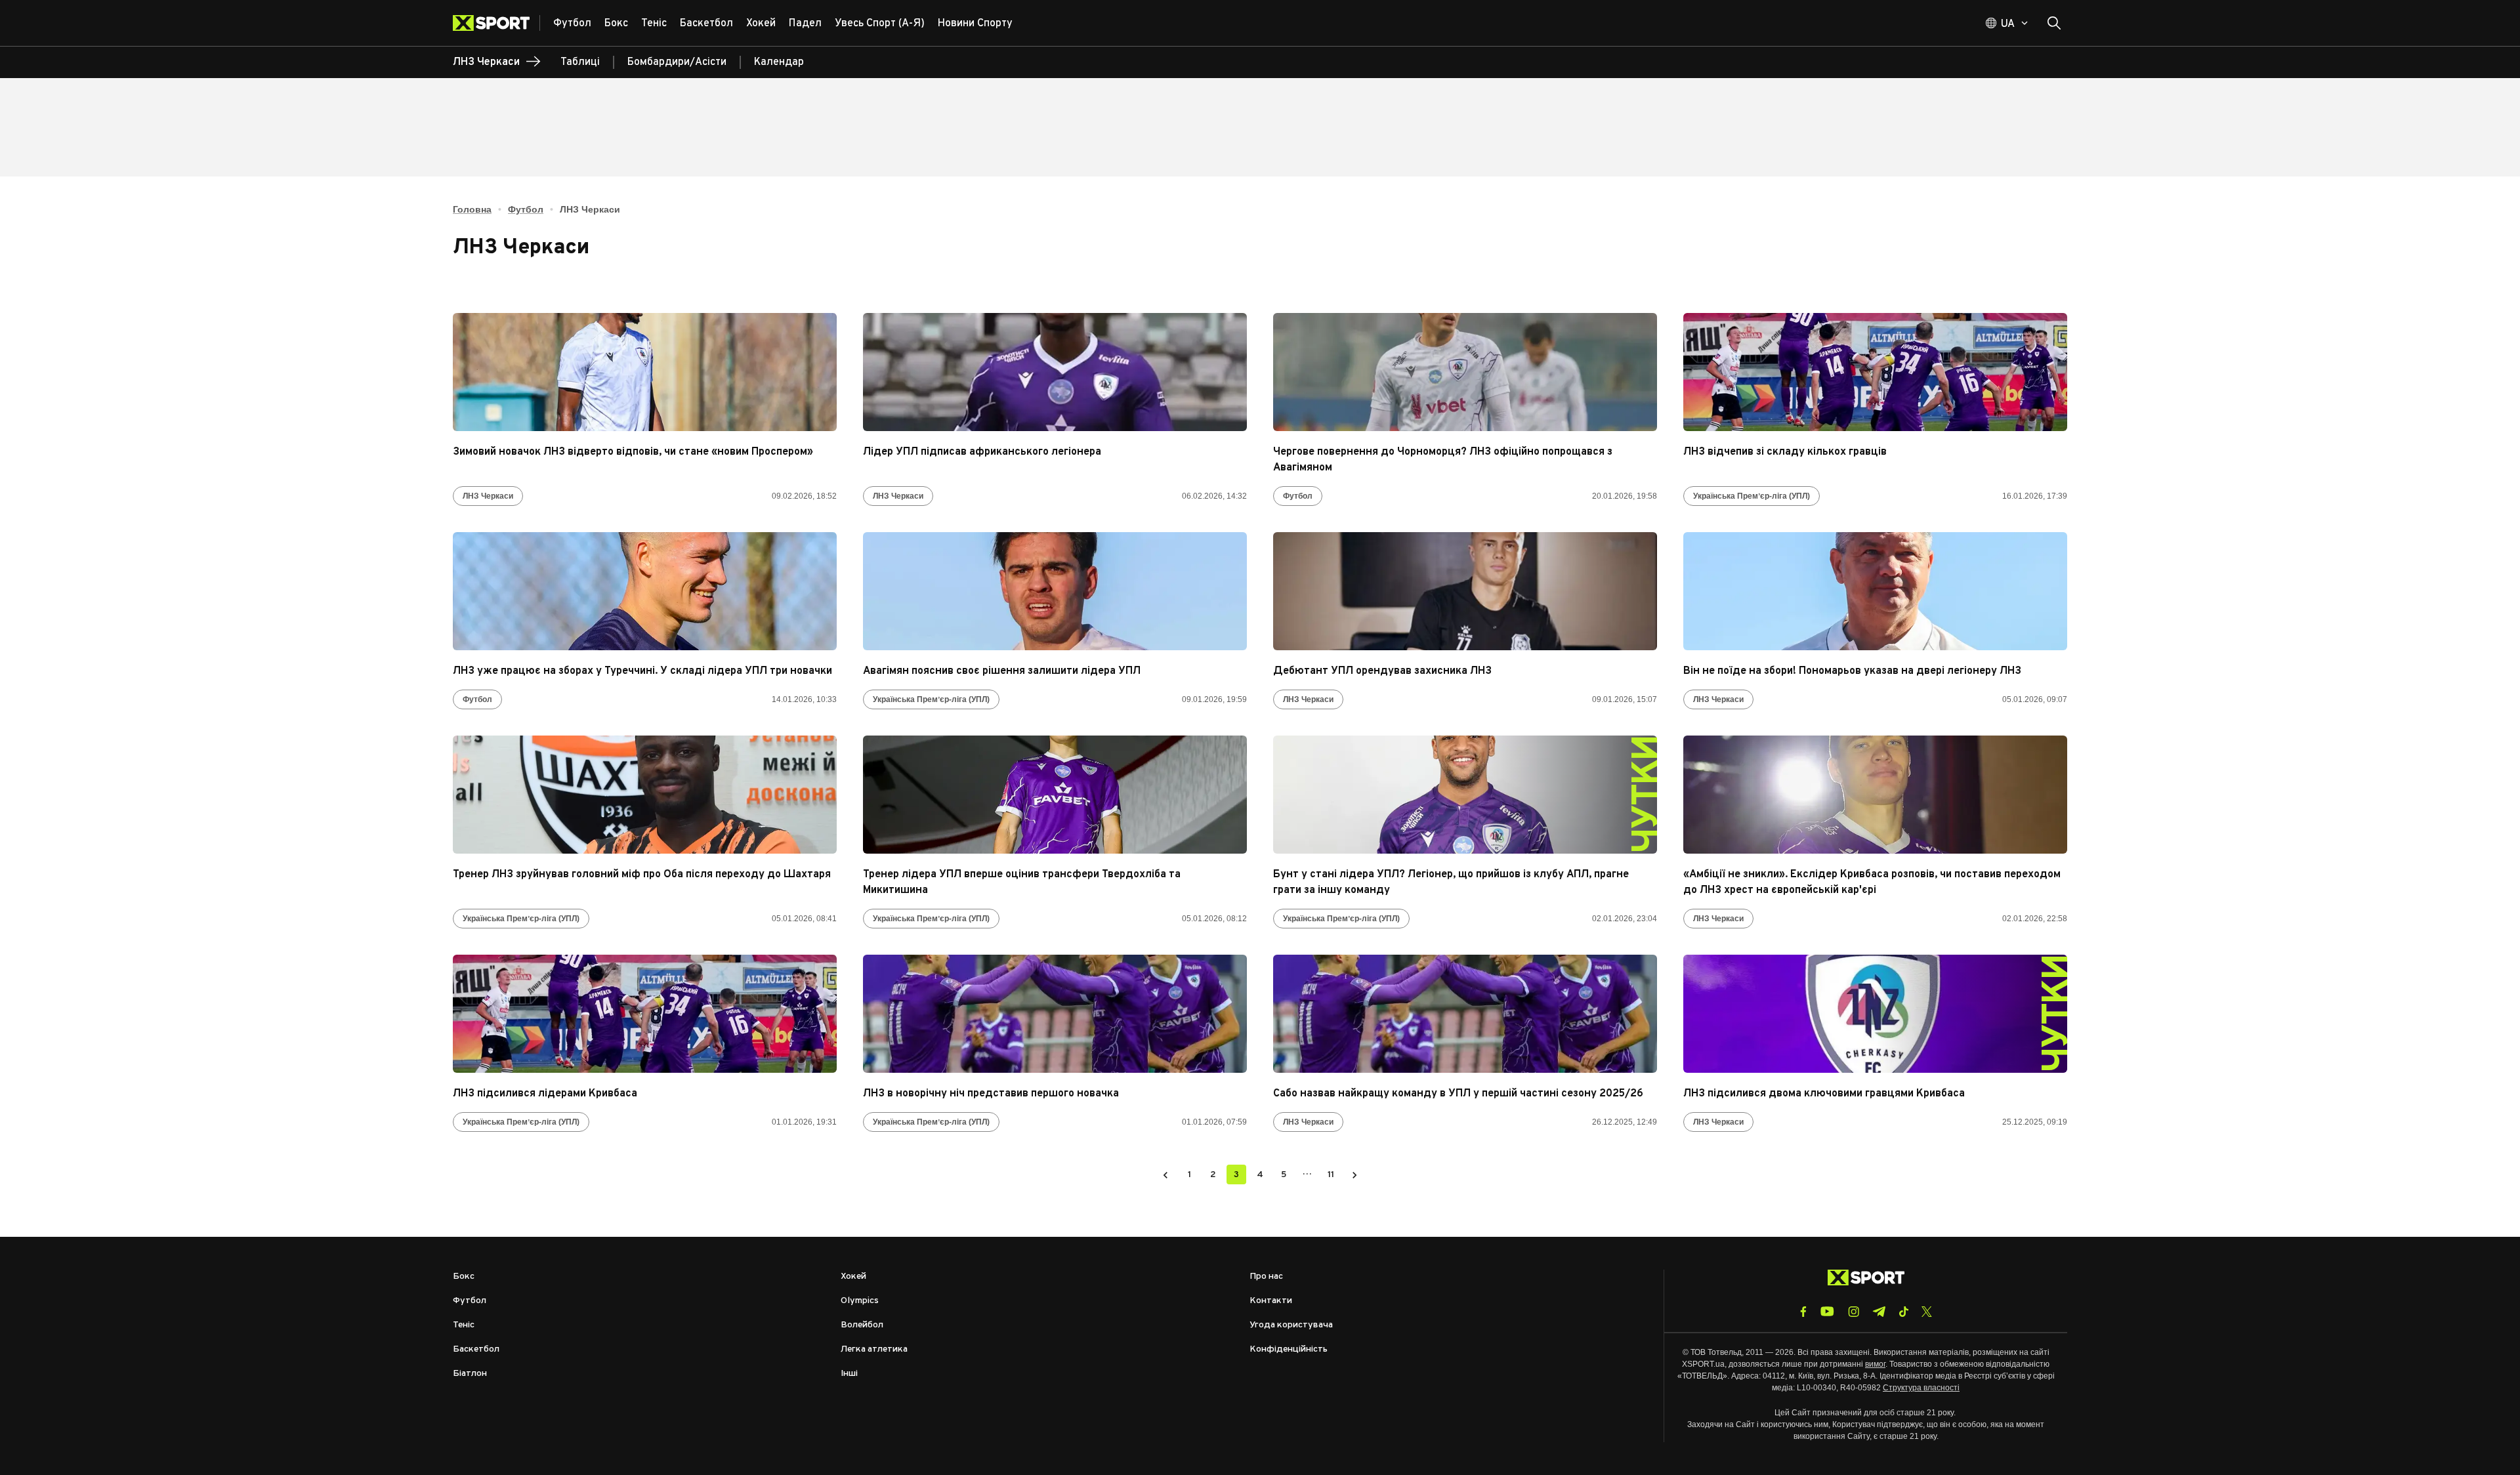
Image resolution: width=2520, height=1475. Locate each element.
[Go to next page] (1354, 1174)
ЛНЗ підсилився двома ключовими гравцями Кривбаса (1824, 1094)
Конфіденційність (1289, 1349)
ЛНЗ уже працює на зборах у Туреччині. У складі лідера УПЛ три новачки (642, 671)
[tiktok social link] (1903, 1312)
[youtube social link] (1827, 1311)
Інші (849, 1374)
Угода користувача (1291, 1325)
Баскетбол (476, 1349)
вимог (1875, 1364)
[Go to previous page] (1165, 1174)
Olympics (860, 1301)
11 (1331, 1175)
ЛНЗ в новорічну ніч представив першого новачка (991, 1094)
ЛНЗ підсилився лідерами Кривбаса (545, 1094)
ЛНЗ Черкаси (488, 496)
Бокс (464, 1277)
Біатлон (470, 1374)
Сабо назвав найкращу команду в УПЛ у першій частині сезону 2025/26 (1458, 1094)
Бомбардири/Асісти (677, 62)
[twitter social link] (1927, 1312)
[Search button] (2054, 23)
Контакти (1271, 1301)
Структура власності (1921, 1388)
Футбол (526, 209)
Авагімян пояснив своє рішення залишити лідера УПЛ (1002, 671)
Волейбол (862, 1325)
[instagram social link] (1854, 1312)
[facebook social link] (1803, 1312)
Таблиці (580, 62)
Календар (779, 62)
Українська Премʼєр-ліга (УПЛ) (1752, 496)
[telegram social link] (1879, 1312)
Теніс (464, 1325)
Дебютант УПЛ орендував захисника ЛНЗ (1382, 671)
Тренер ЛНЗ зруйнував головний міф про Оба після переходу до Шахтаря (642, 875)
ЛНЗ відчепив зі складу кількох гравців (1785, 452)
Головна (472, 209)
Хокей (853, 1277)
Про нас (1266, 1277)
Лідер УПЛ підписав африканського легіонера (982, 452)
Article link (645, 372)
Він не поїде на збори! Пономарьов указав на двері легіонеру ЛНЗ (1852, 671)
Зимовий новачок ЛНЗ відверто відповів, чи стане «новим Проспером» (633, 452)
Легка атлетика (874, 1349)
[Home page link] (496, 23)
